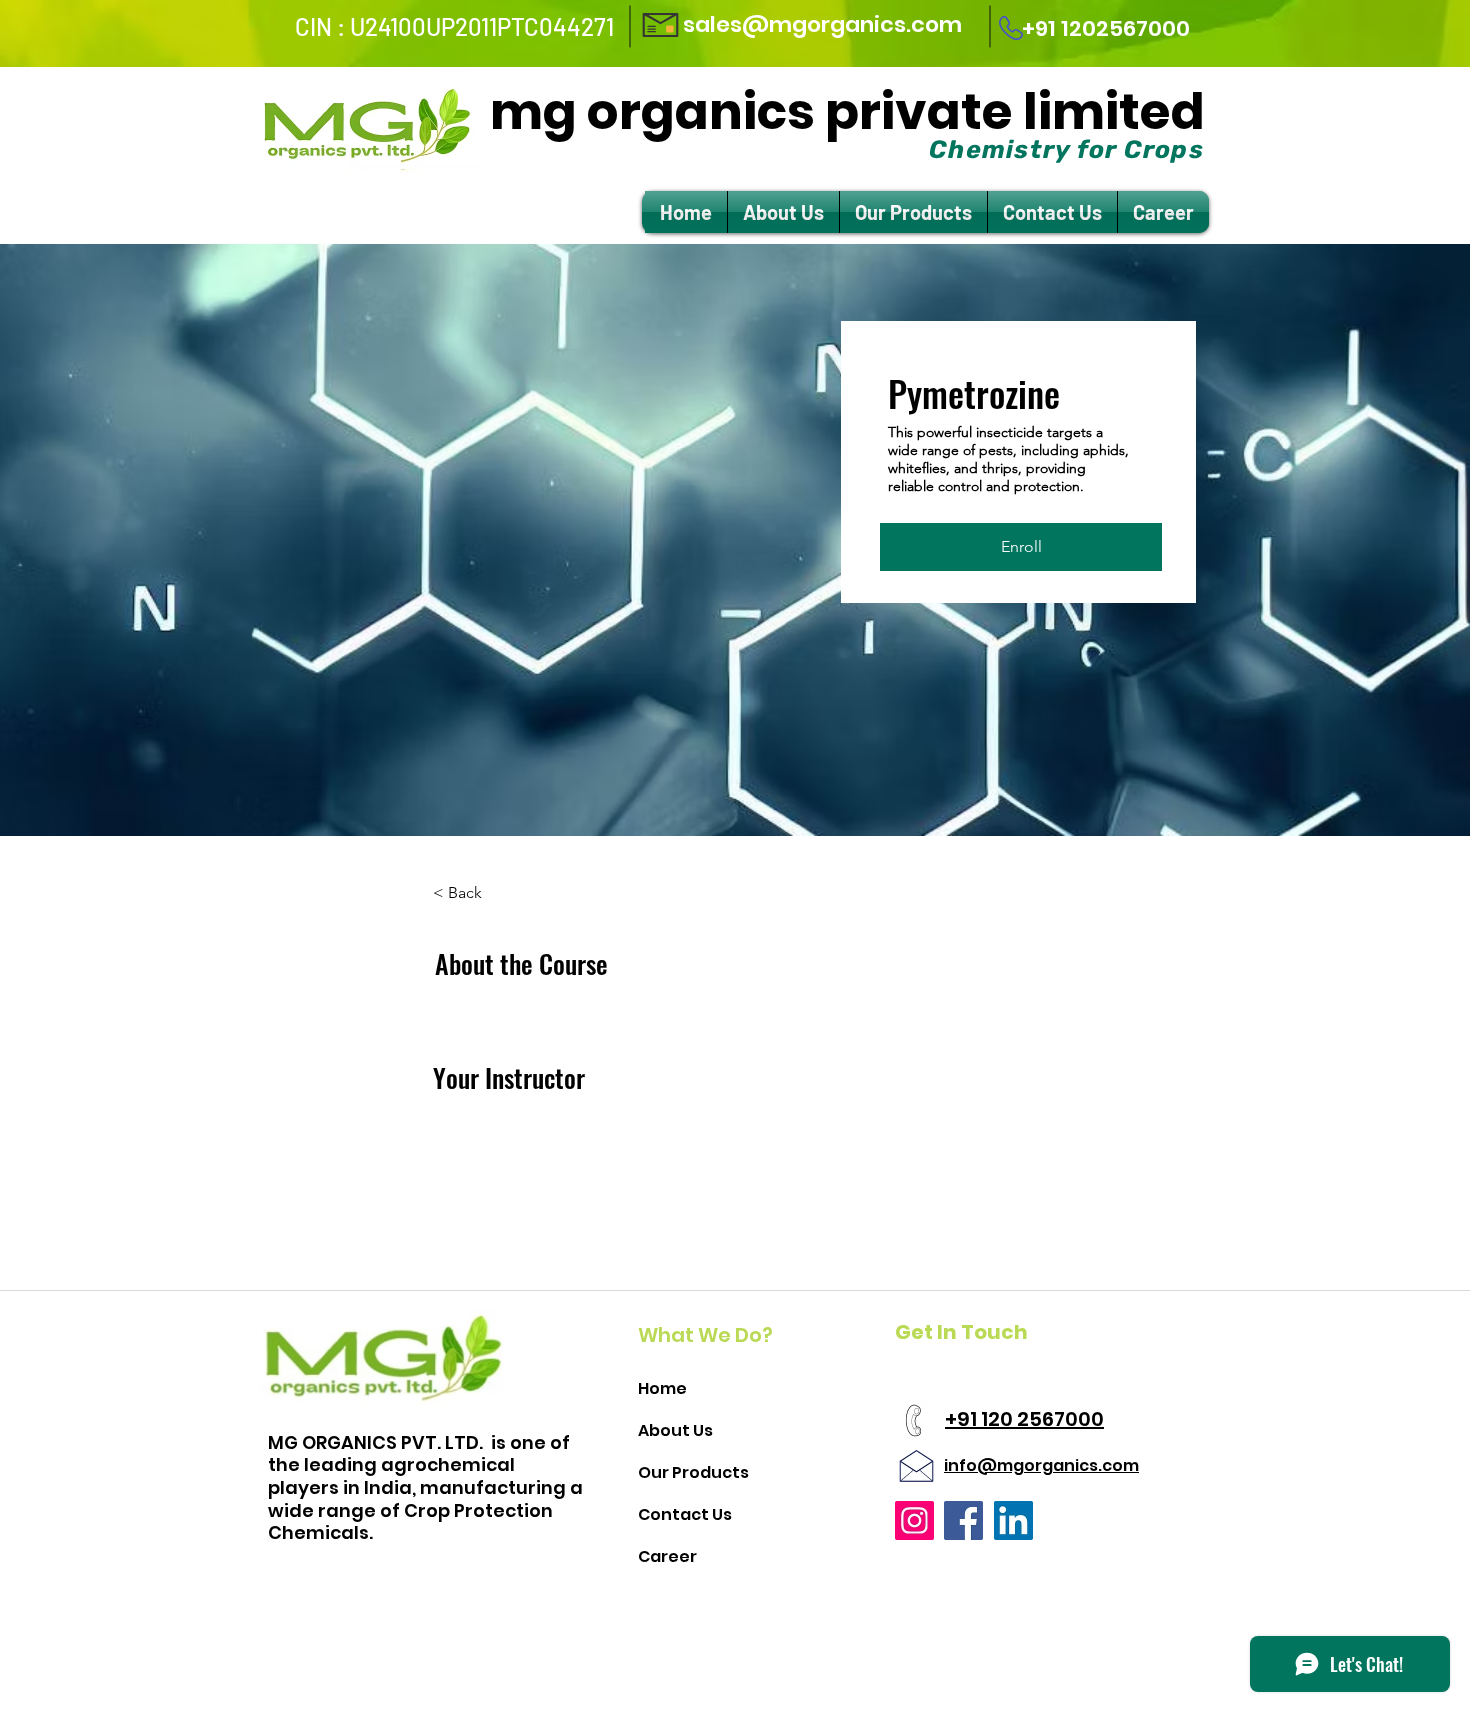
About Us (675, 1430)
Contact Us (685, 1514)
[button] (1021, 547)
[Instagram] (914, 1520)
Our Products (693, 1472)
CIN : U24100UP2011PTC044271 (454, 26)
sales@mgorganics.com (822, 24)
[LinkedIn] (1013, 1520)
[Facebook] (963, 1520)
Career (667, 1556)
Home (662, 1388)
